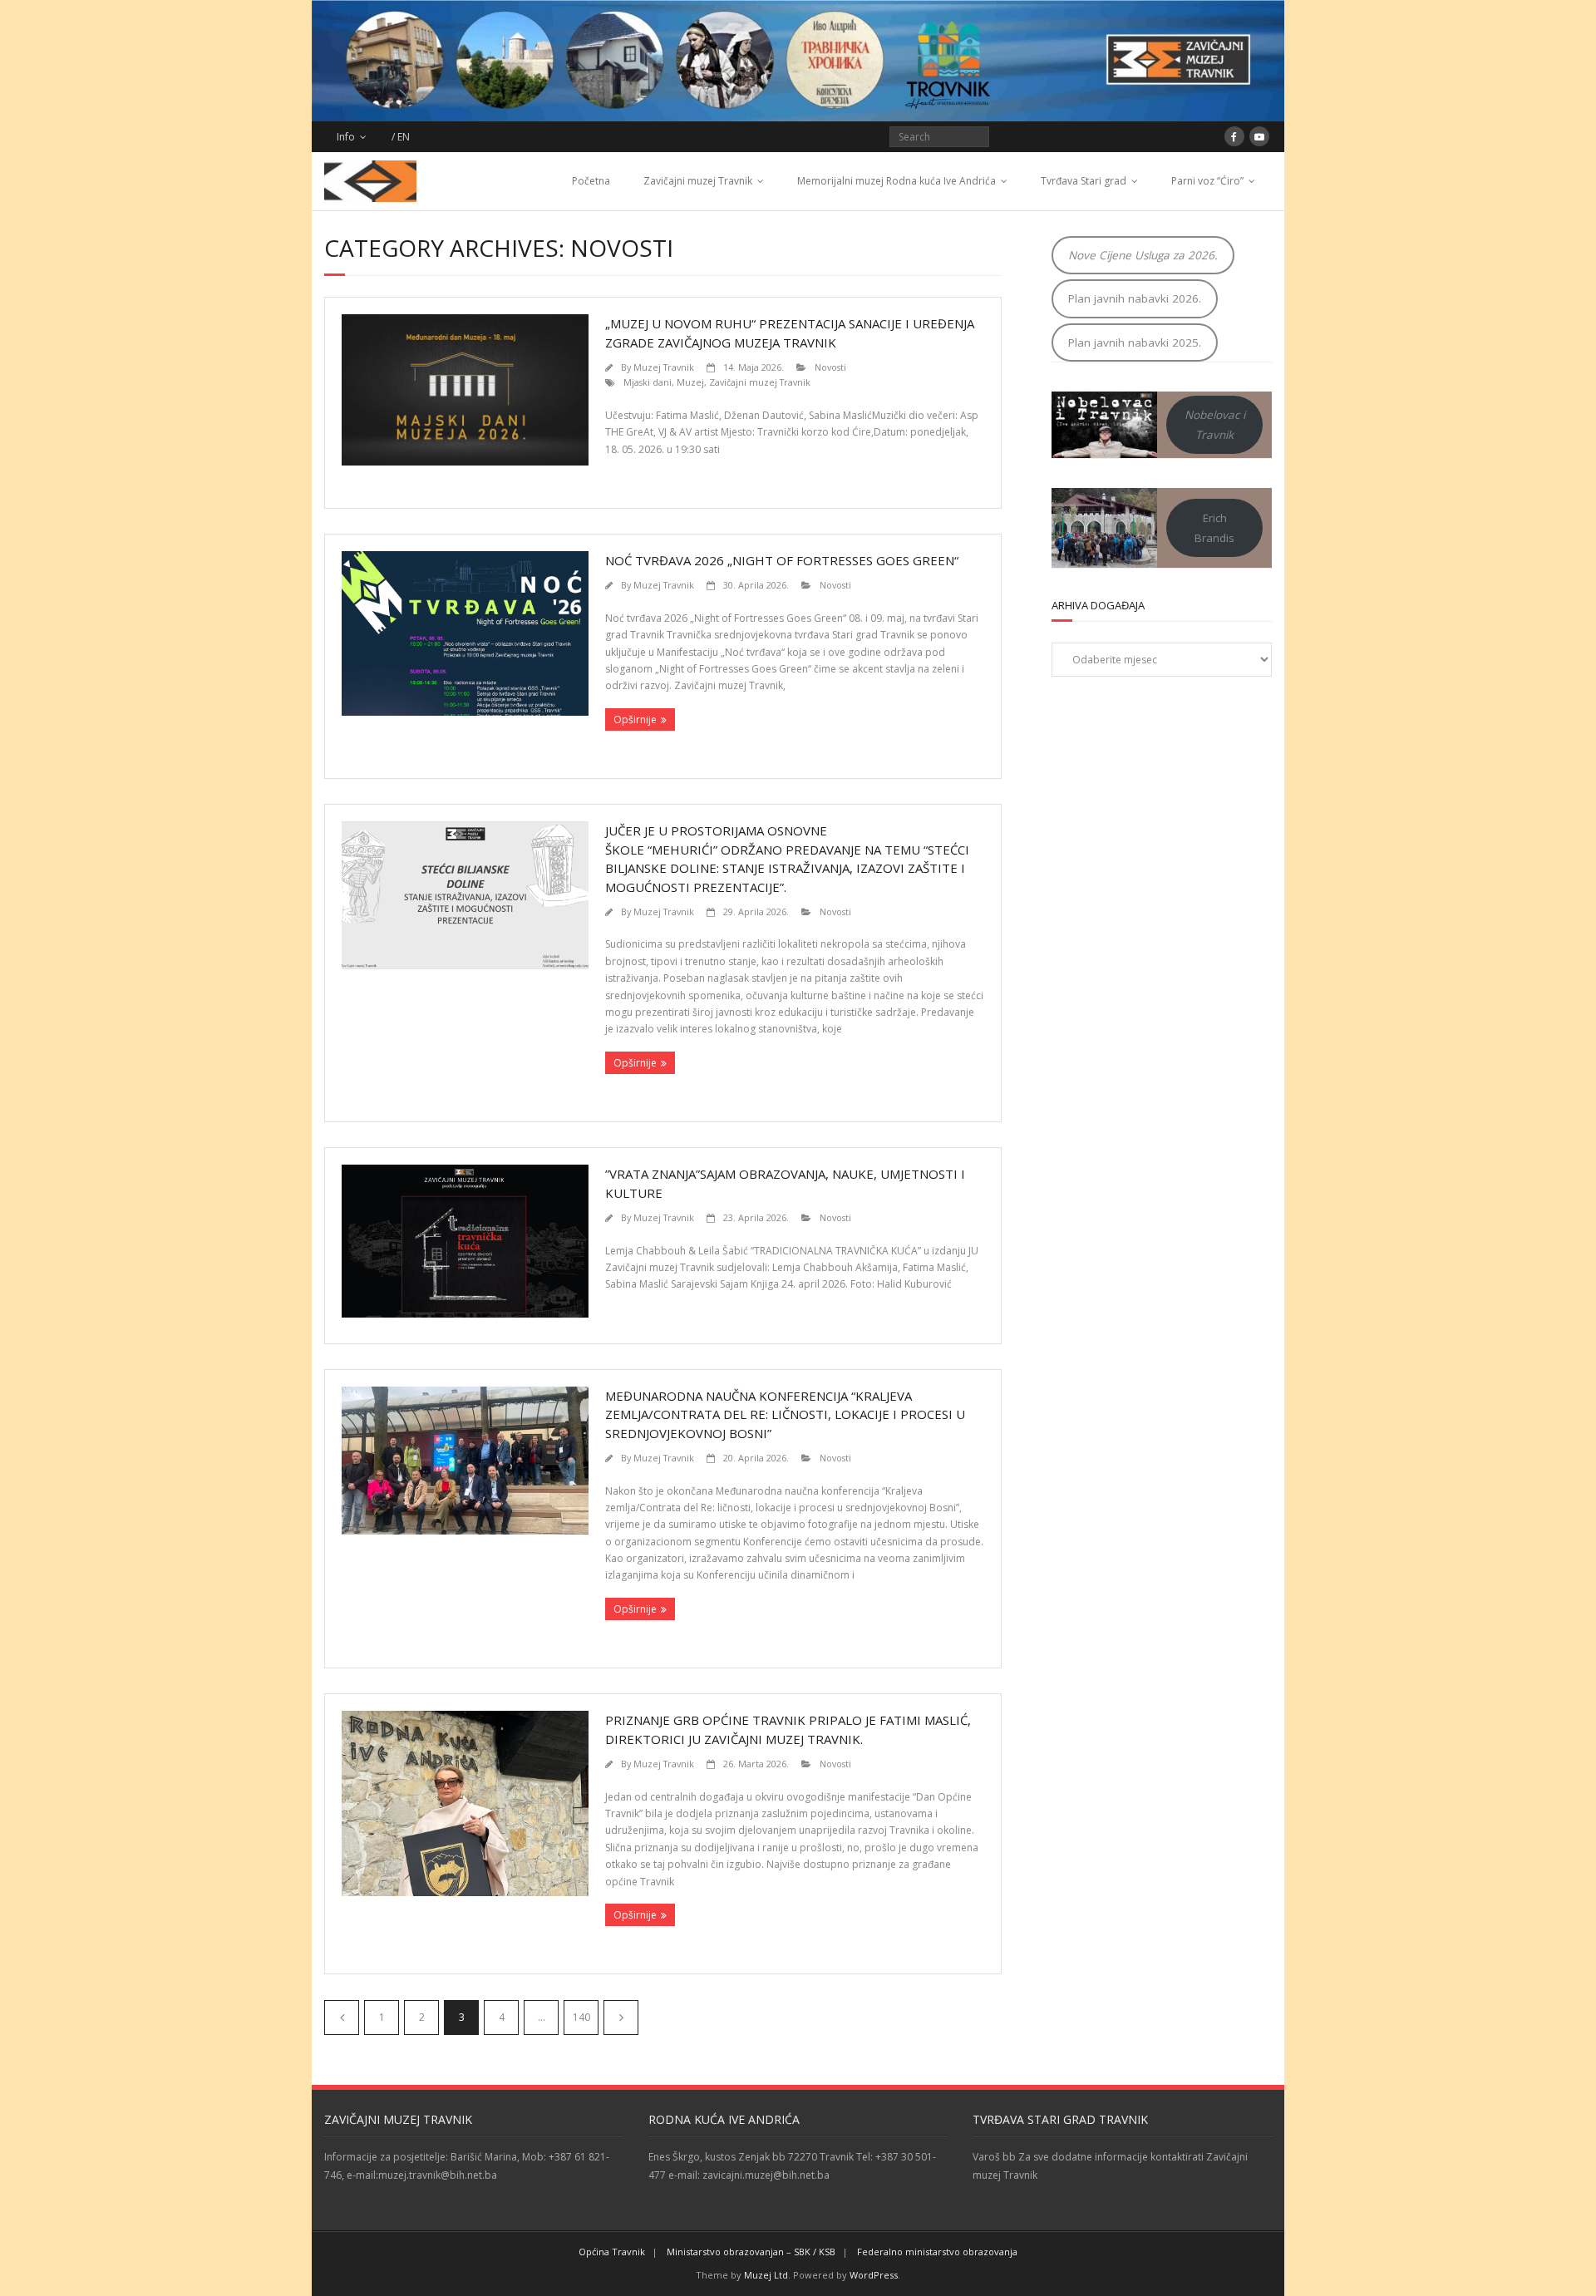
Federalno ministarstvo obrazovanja (937, 2252)
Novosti (830, 367)
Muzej (690, 382)
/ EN (401, 137)
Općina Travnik (612, 2252)
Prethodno (342, 2018)
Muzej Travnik (664, 367)
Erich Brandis (1214, 528)
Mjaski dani (648, 382)
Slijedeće (621, 2018)
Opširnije (635, 719)
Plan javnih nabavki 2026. (1135, 298)
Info (346, 137)
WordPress (874, 2275)
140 (581, 2017)
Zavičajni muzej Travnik (698, 181)
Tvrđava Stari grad (1084, 181)
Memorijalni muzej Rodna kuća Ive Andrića (897, 181)
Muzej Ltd (766, 2275)
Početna (591, 181)
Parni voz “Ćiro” (1207, 181)
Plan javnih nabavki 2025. (1135, 342)
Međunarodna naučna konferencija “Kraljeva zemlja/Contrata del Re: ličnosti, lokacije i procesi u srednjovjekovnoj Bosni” (785, 1414)
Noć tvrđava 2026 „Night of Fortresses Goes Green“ (782, 560)
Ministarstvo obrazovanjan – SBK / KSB (751, 2252)
